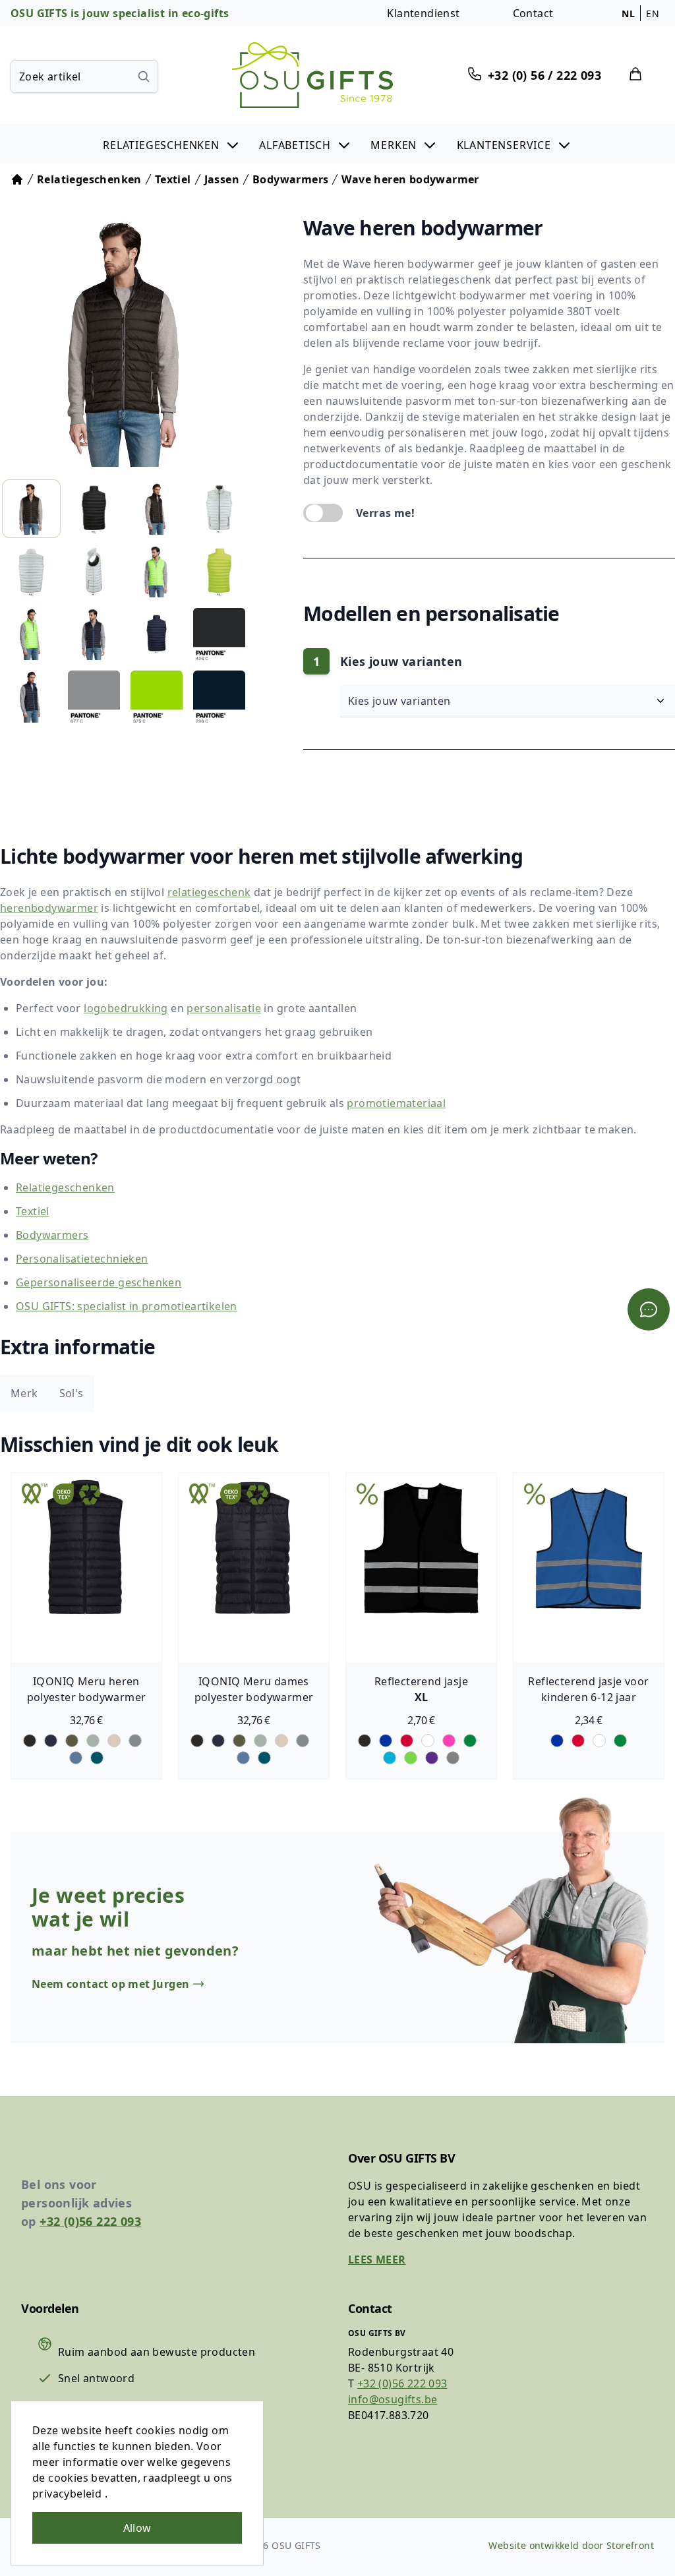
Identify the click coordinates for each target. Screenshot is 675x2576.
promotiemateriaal (396, 1103)
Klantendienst (423, 13)
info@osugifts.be (393, 2399)
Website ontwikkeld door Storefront (571, 2545)
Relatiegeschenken (65, 1187)
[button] (172, 144)
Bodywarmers (52, 1235)
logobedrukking (126, 1008)
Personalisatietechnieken (82, 1259)
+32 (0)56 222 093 (90, 2221)
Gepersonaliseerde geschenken (99, 1282)
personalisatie (224, 1008)
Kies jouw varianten (401, 701)
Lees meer (377, 2260)
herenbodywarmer (49, 908)
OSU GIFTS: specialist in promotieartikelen (127, 1306)
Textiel (33, 1211)
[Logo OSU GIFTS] (312, 75)
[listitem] (31, 509)
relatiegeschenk (209, 892)
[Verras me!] (323, 513)
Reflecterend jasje (421, 1681)
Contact (533, 13)
